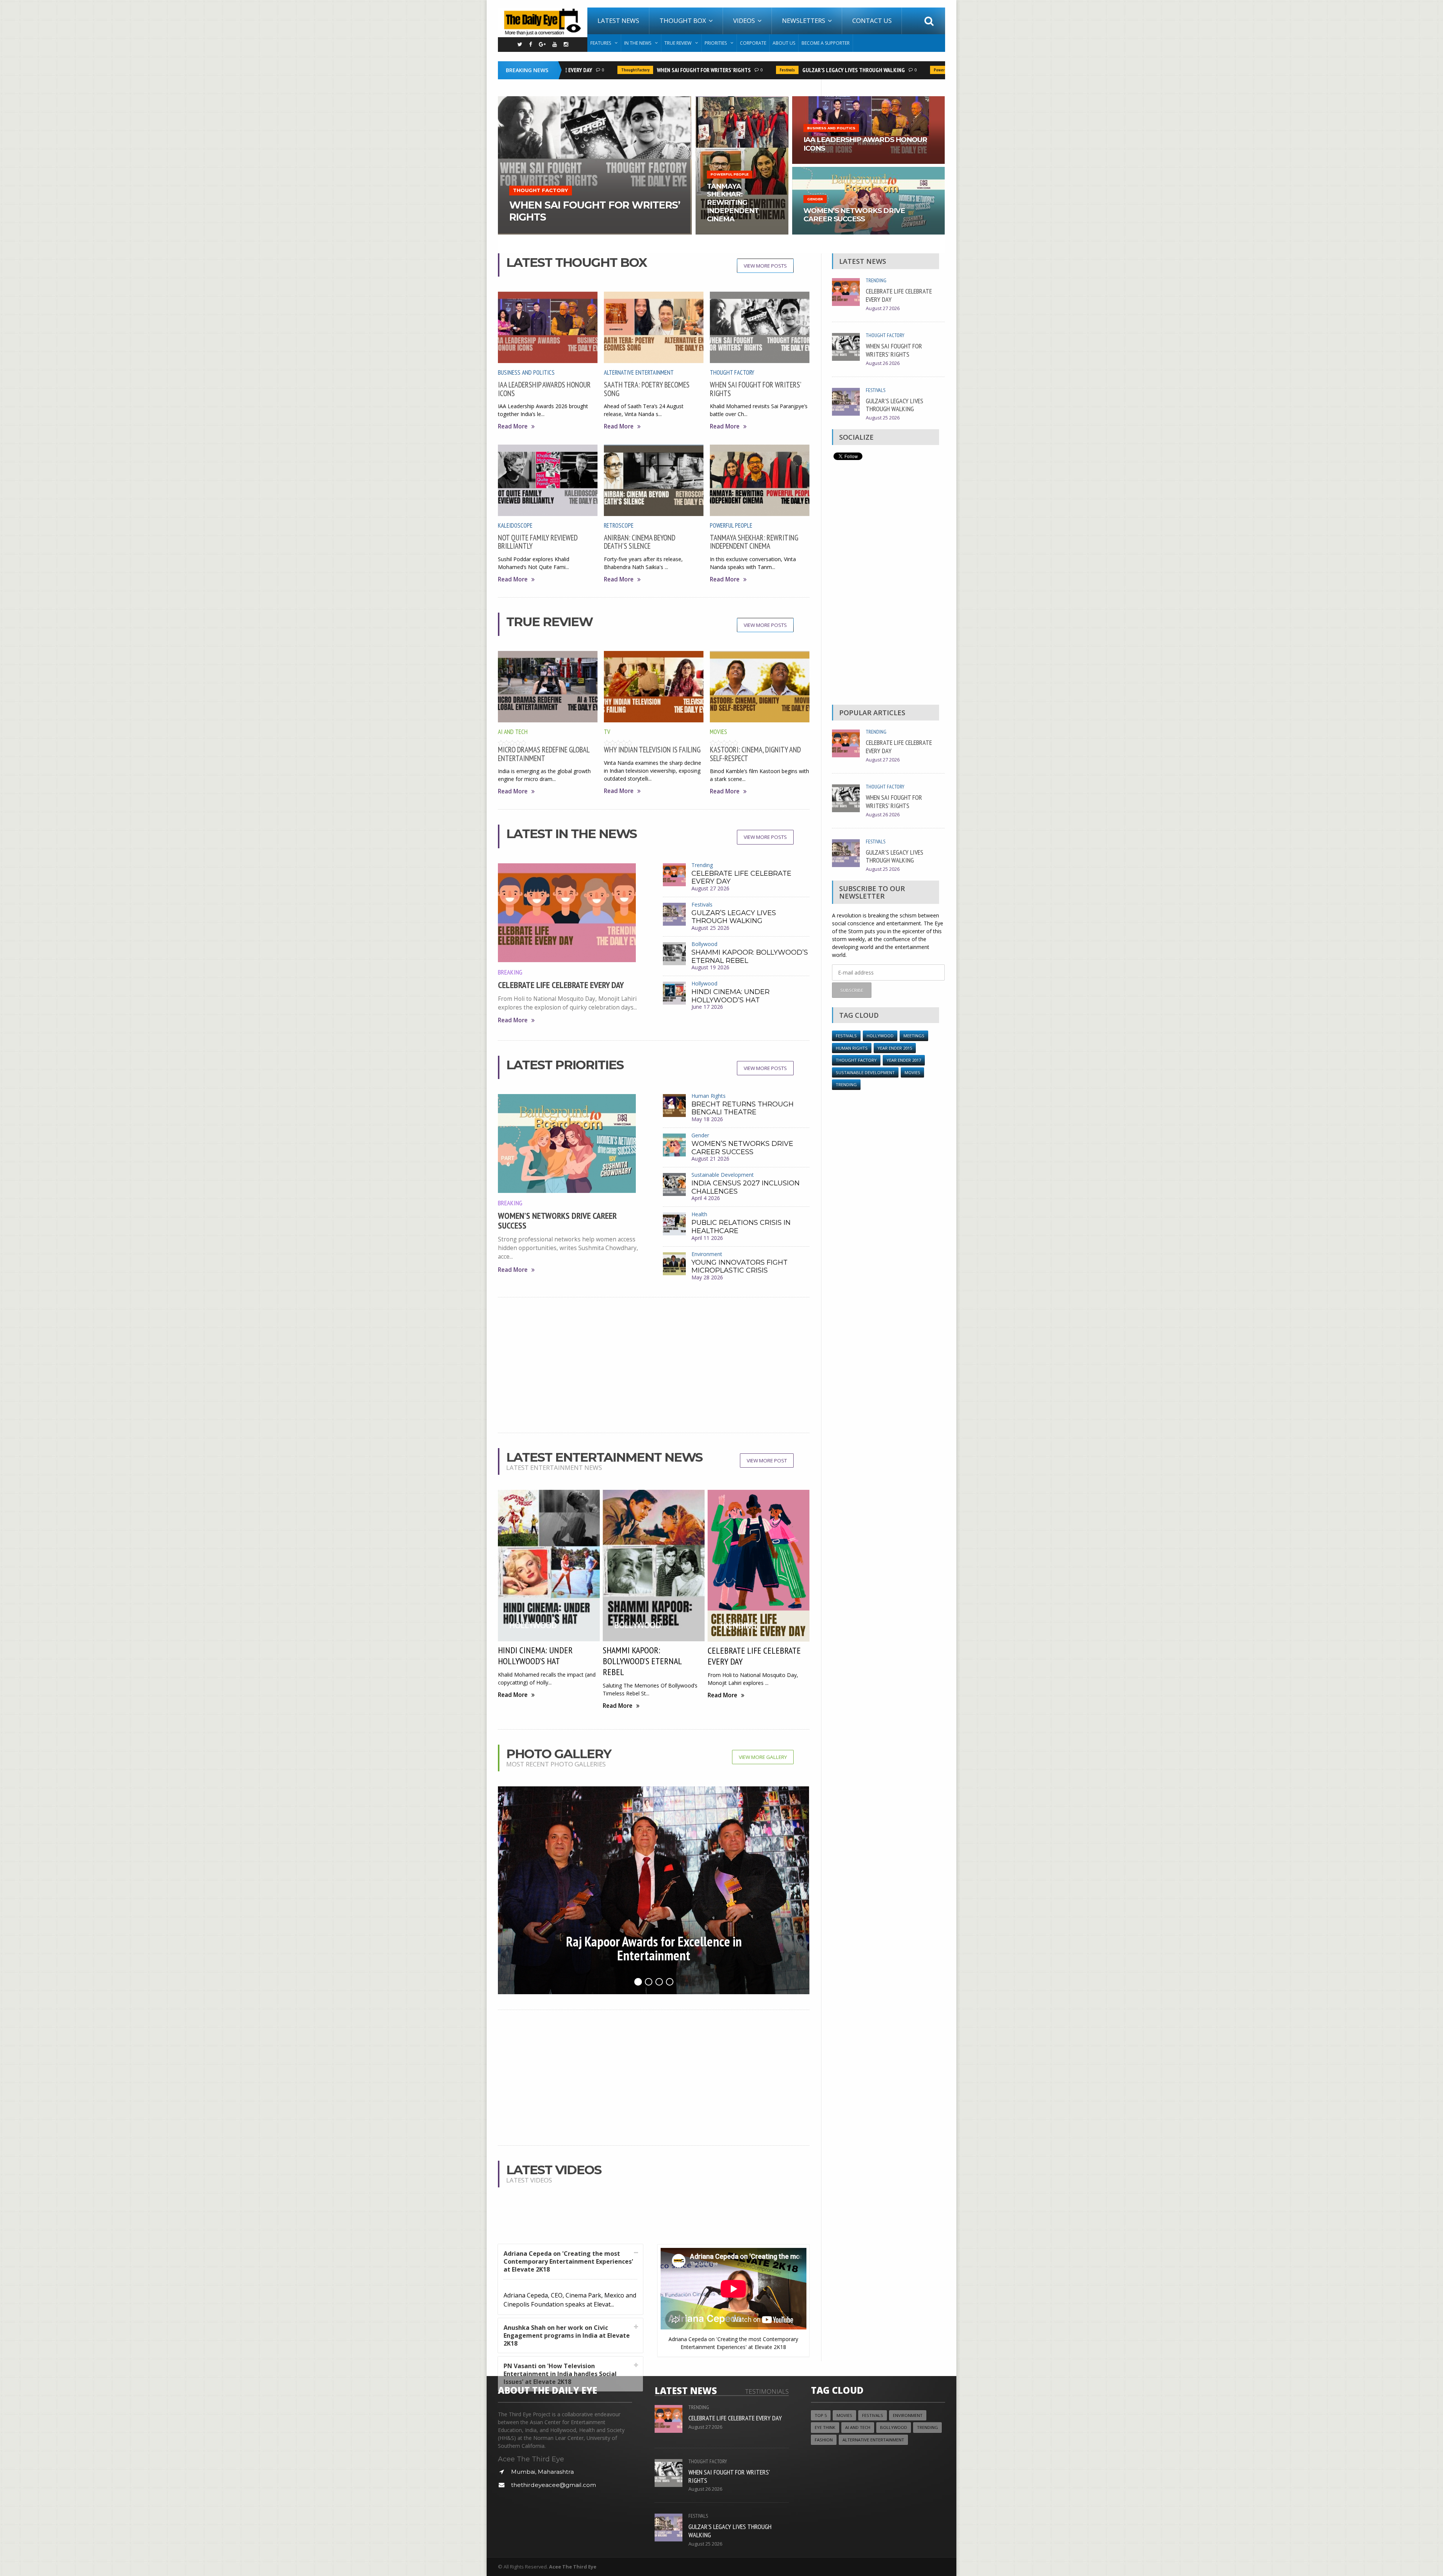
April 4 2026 (706, 1198)
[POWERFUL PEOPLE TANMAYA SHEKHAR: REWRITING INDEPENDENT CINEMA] (742, 99)
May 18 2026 (707, 1119)
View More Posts (765, 266)
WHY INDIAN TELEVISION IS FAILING (652, 750)
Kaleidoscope (515, 525)
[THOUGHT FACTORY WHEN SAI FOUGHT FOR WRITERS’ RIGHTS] (595, 99)
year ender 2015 (895, 1048)
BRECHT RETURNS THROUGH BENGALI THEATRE (743, 1108)
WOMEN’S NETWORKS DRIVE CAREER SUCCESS (557, 1221)
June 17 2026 (707, 1007)
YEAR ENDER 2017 (904, 1060)
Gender (700, 1135)
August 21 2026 (710, 1159)
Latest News (618, 20)
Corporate (753, 43)
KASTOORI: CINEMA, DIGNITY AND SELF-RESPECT (755, 754)
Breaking (510, 972)
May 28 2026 (707, 1277)
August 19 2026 (710, 967)
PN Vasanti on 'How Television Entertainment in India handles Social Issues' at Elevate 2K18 (560, 2374)
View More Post (767, 1461)
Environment (707, 1254)
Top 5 (821, 2415)
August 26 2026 (883, 363)
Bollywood (704, 944)
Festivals (719, 70)
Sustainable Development (723, 1175)
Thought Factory (567, 70)
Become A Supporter (826, 43)
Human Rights (709, 1096)
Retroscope (619, 525)
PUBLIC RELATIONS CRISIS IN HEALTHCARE (741, 1227)
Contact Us (872, 20)
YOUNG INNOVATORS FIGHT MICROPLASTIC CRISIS (740, 1267)
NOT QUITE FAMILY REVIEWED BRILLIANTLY (538, 542)
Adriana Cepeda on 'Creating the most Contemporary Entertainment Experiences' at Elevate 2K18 (568, 2261)
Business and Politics (526, 372)
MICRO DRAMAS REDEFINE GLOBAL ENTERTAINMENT (544, 754)
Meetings (914, 1036)
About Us (784, 43)
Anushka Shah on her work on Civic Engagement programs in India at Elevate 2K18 (567, 2335)
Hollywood (704, 983)
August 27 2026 (710, 888)
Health (699, 1214)
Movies (718, 732)
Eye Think (825, 2427)
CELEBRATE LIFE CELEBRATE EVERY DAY (561, 985)
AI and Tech (513, 732)
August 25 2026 (710, 928)
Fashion (824, 2440)
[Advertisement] (654, 1365)
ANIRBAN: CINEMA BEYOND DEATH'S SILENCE (640, 542)
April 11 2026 (707, 1238)
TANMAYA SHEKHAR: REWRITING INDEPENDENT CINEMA (754, 542)
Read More (513, 426)
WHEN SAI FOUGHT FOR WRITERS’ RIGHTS (635, 70)
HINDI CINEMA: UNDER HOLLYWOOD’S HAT (731, 996)
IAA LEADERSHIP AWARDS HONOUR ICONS (544, 389)
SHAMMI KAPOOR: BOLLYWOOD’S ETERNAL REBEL (750, 957)
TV (607, 732)
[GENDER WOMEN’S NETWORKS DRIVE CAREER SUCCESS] (868, 169)
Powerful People (880, 70)
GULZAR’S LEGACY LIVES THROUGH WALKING (785, 70)
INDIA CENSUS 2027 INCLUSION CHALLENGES (746, 1187)
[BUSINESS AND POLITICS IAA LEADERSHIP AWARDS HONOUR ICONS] (868, 99)
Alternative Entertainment (639, 372)
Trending (702, 865)
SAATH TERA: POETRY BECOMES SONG (647, 389)
